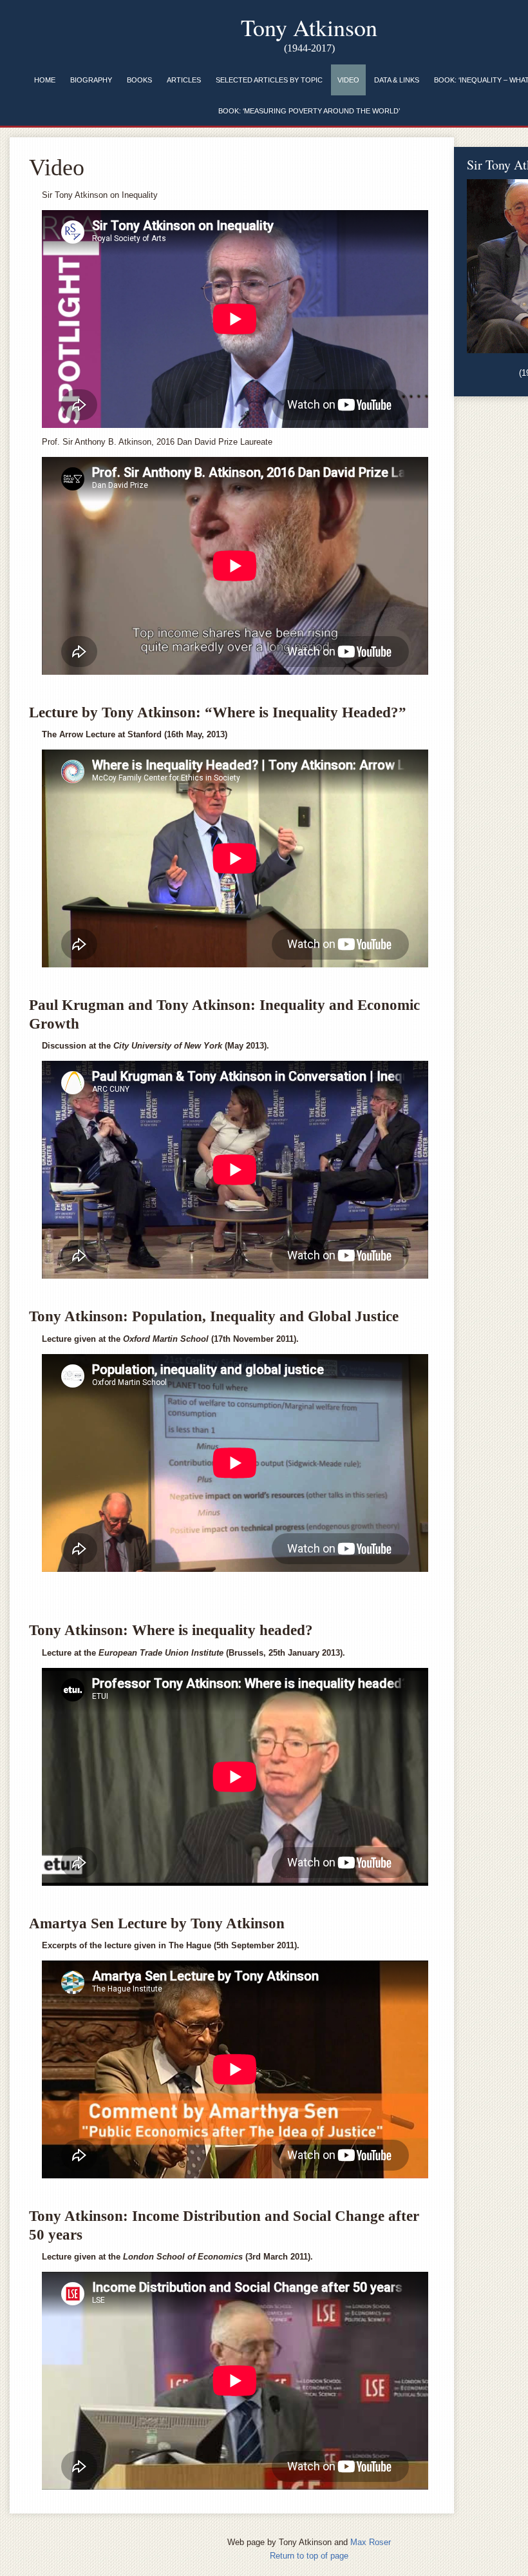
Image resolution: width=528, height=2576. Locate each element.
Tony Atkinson (309, 27)
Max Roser (371, 2542)
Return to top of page (309, 2556)
